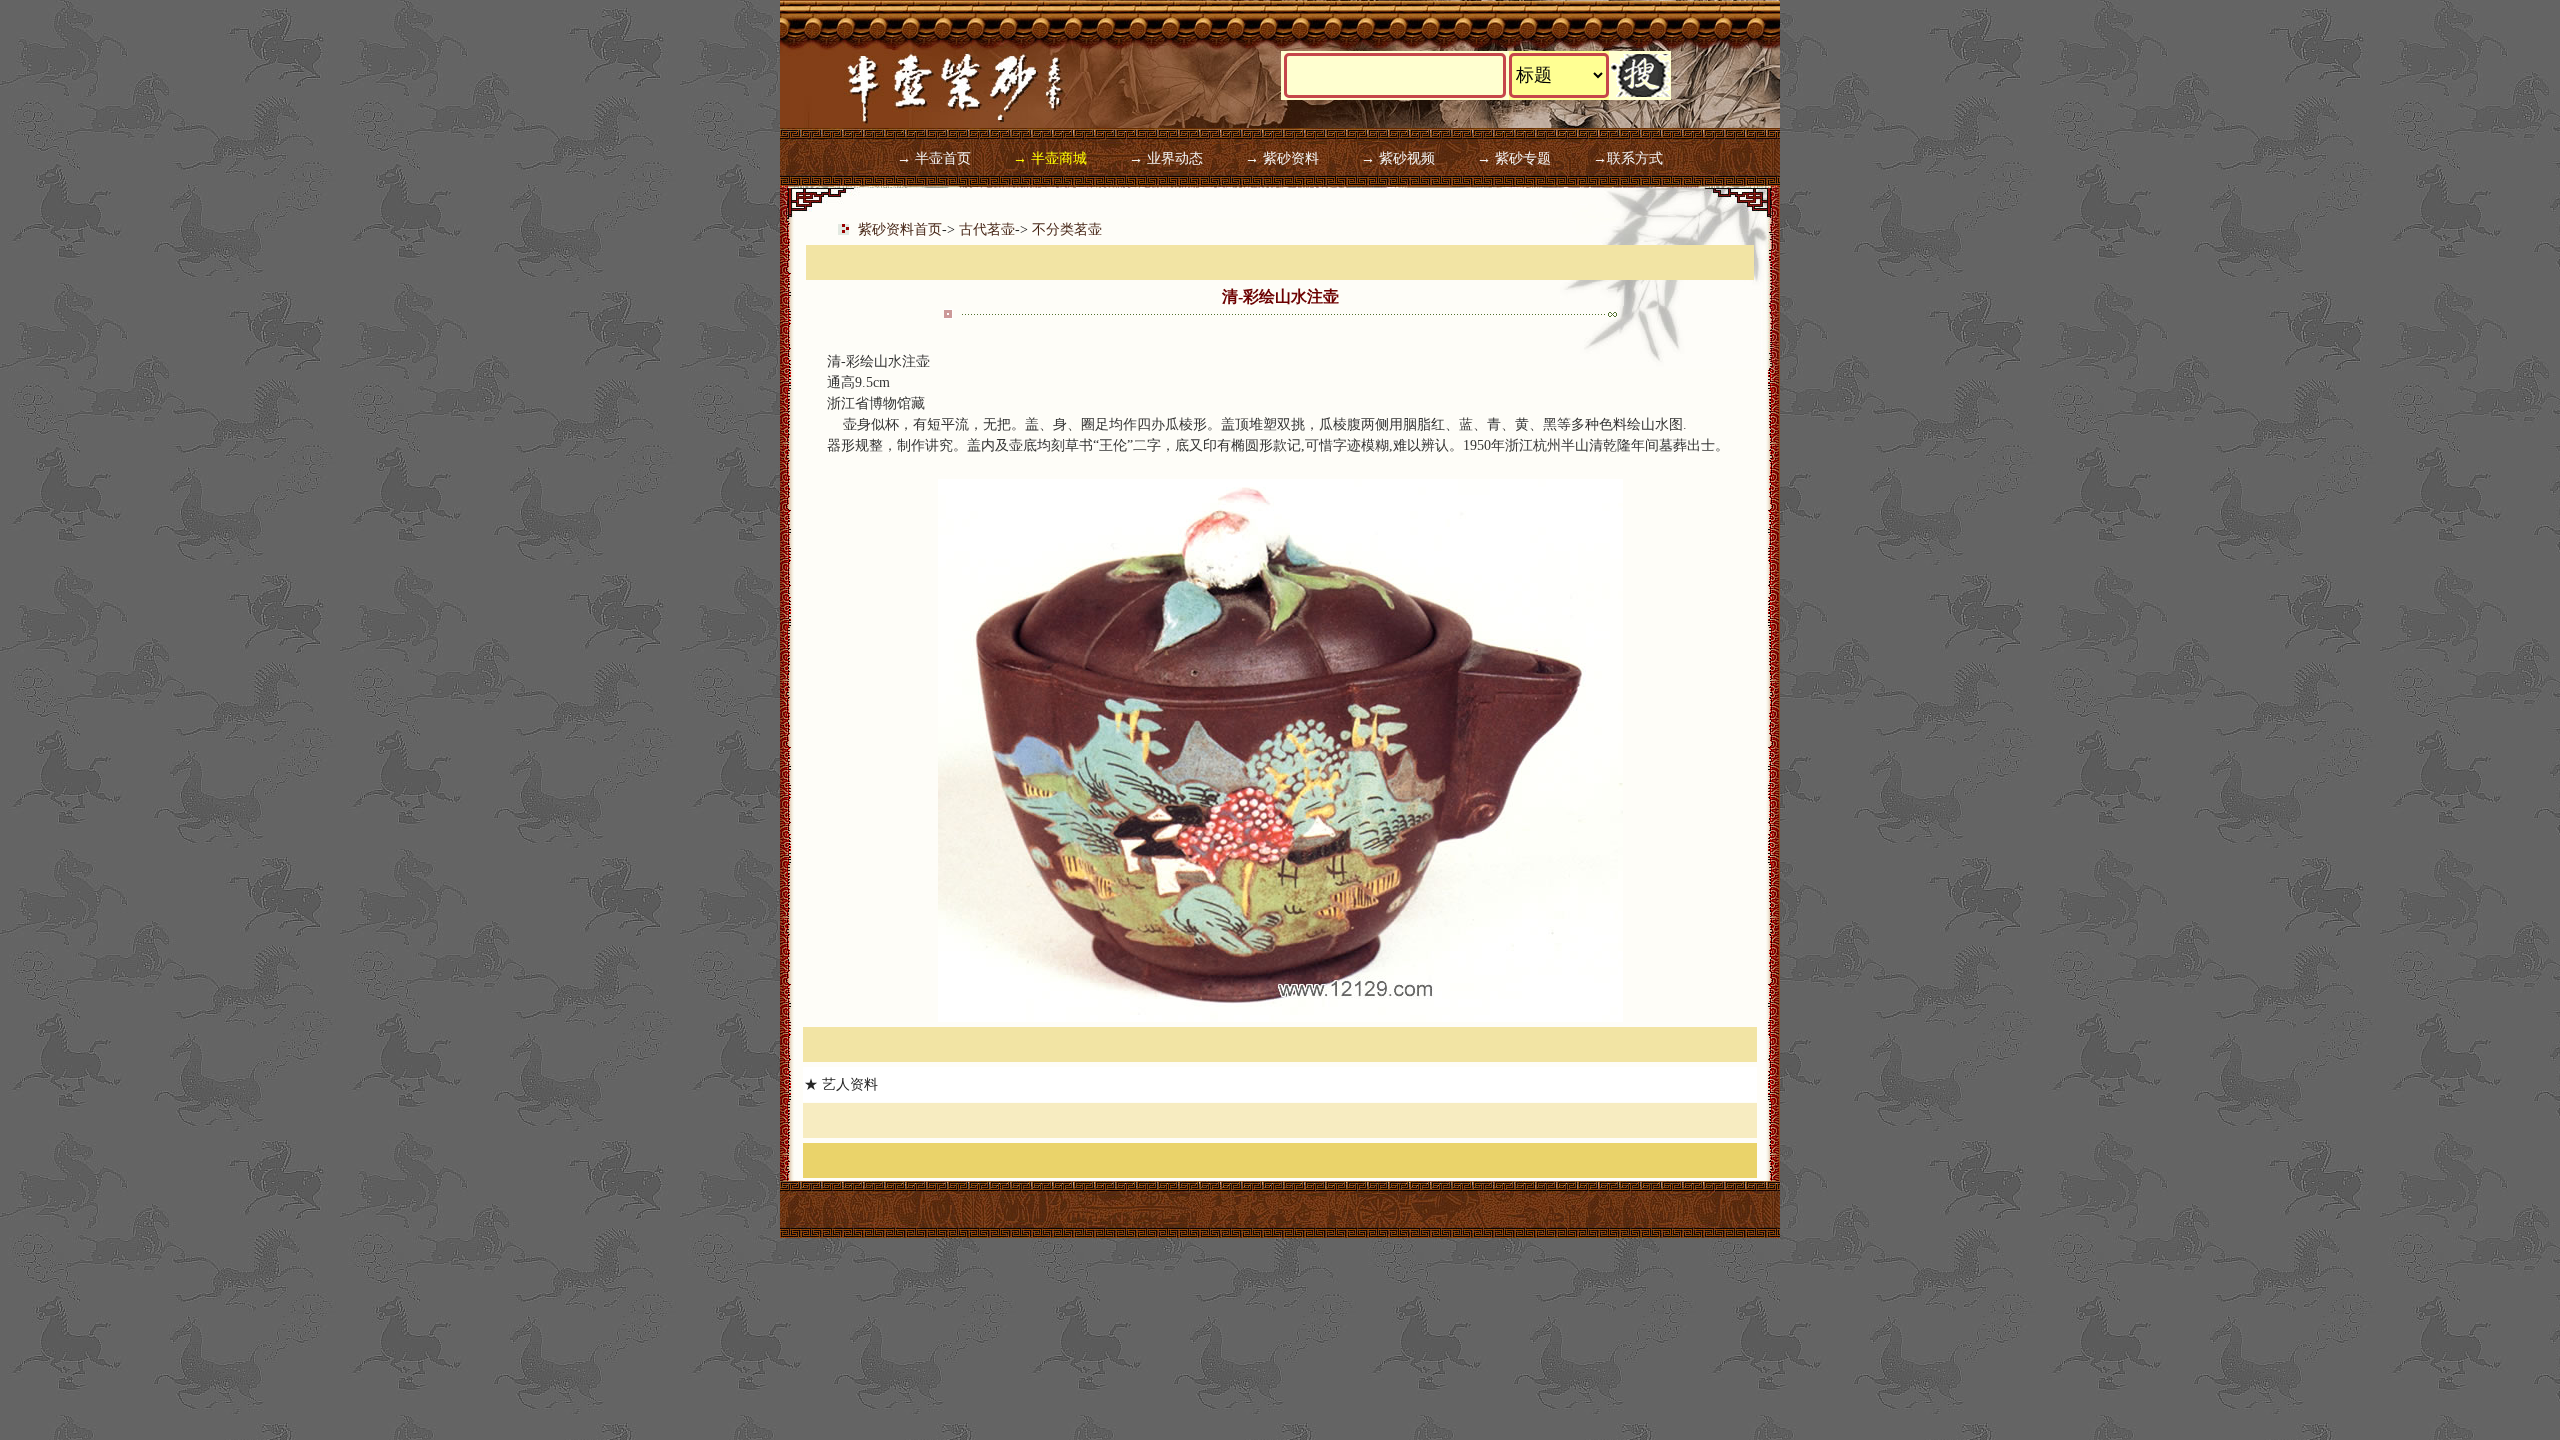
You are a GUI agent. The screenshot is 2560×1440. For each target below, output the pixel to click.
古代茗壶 (987, 229)
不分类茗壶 (1067, 229)
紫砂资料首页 (900, 229)
